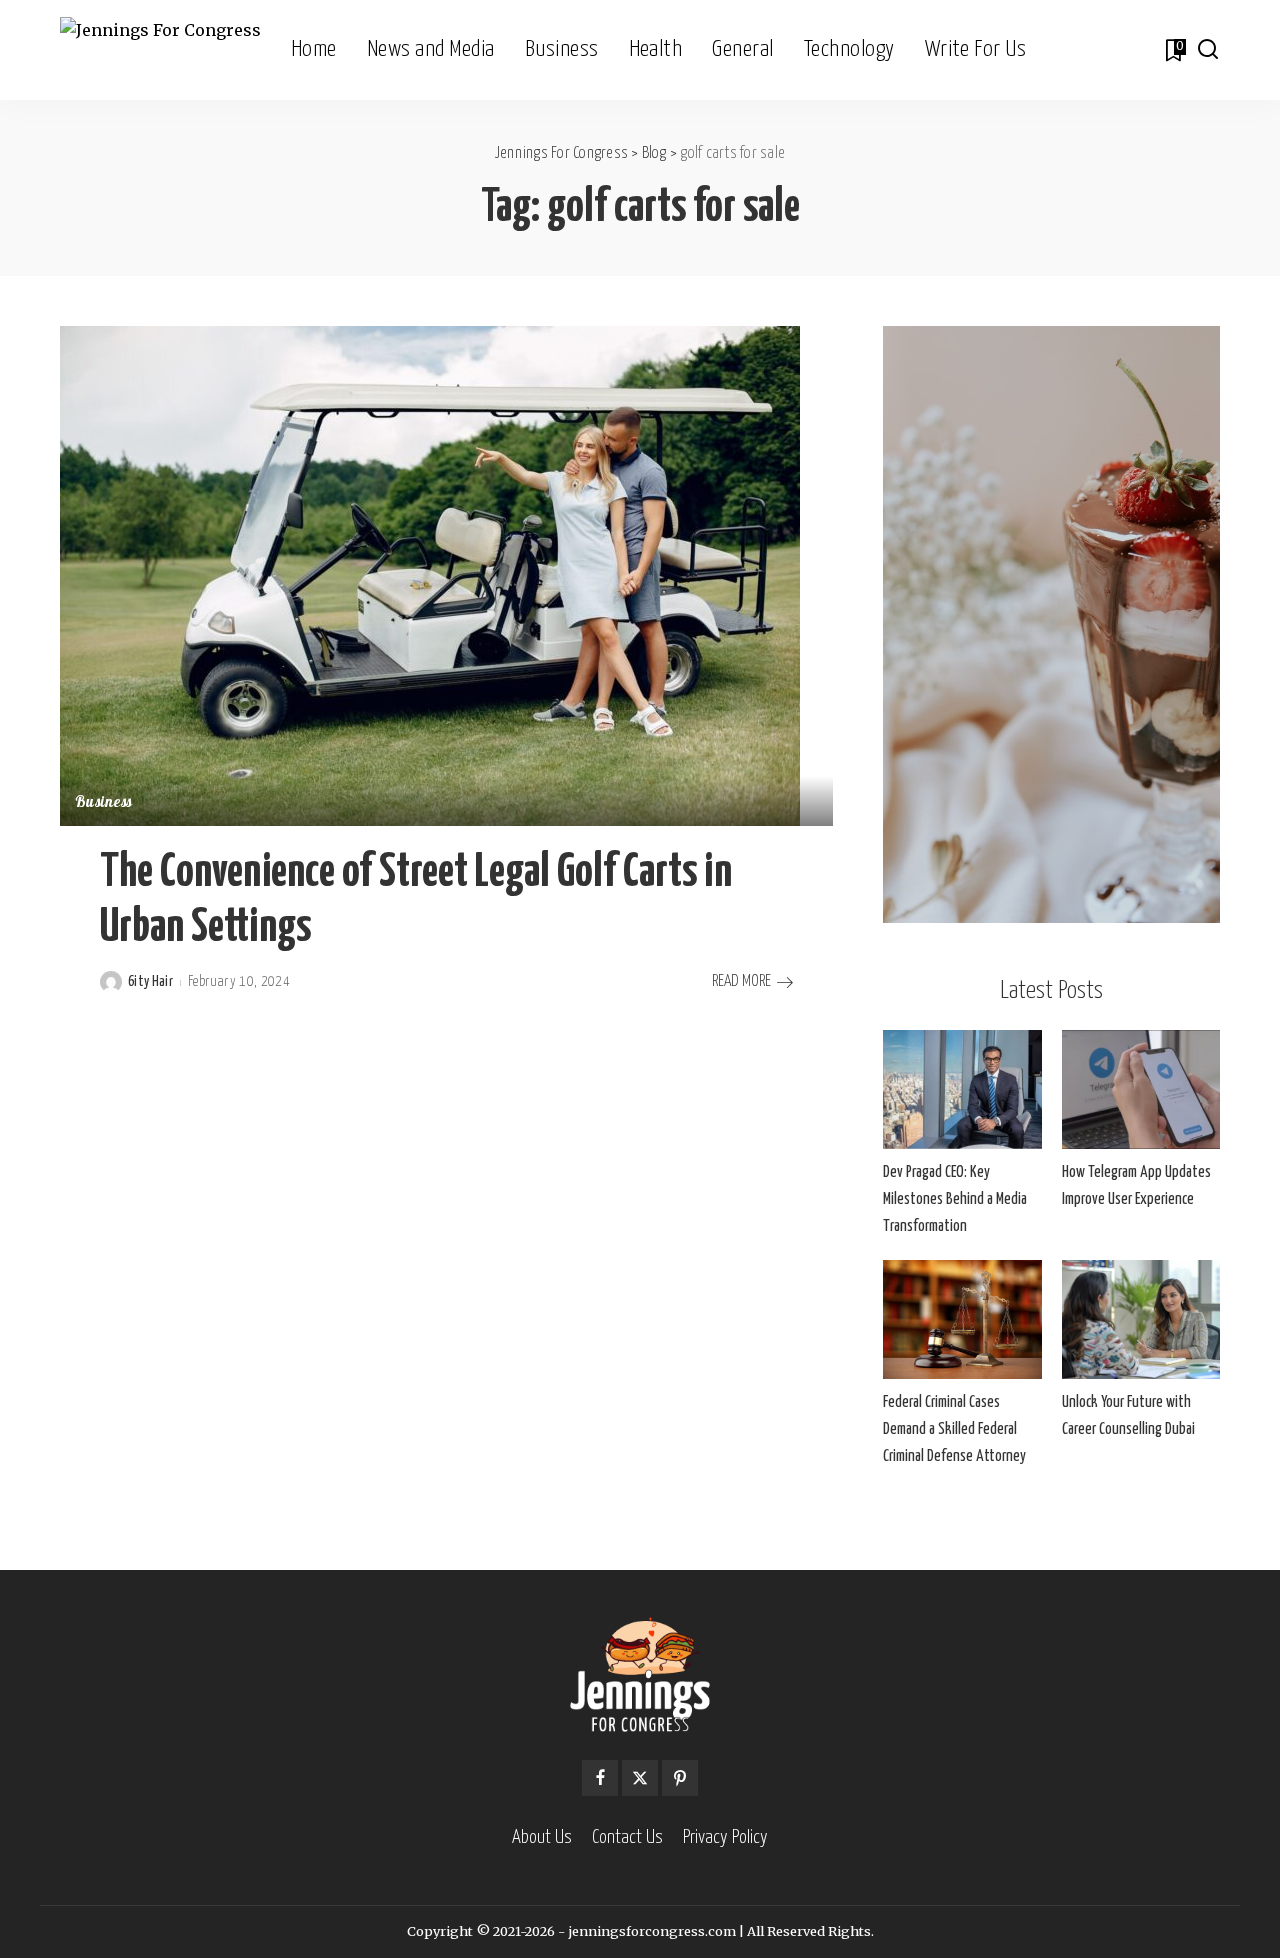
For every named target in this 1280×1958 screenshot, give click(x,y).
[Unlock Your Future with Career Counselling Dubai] (1141, 1319)
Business (104, 803)
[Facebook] (600, 1778)
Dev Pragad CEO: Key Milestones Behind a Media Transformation (955, 1199)
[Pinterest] (680, 1778)
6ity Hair (150, 982)
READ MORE (741, 981)
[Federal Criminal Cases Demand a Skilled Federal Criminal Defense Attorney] (962, 1319)
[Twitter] (640, 1778)
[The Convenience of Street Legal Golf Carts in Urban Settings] (430, 575)
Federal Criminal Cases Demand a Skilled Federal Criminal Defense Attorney (954, 1429)
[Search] (1208, 50)
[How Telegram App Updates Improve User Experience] (1141, 1089)
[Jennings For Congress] (160, 50)
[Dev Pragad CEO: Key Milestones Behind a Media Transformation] (962, 1089)
